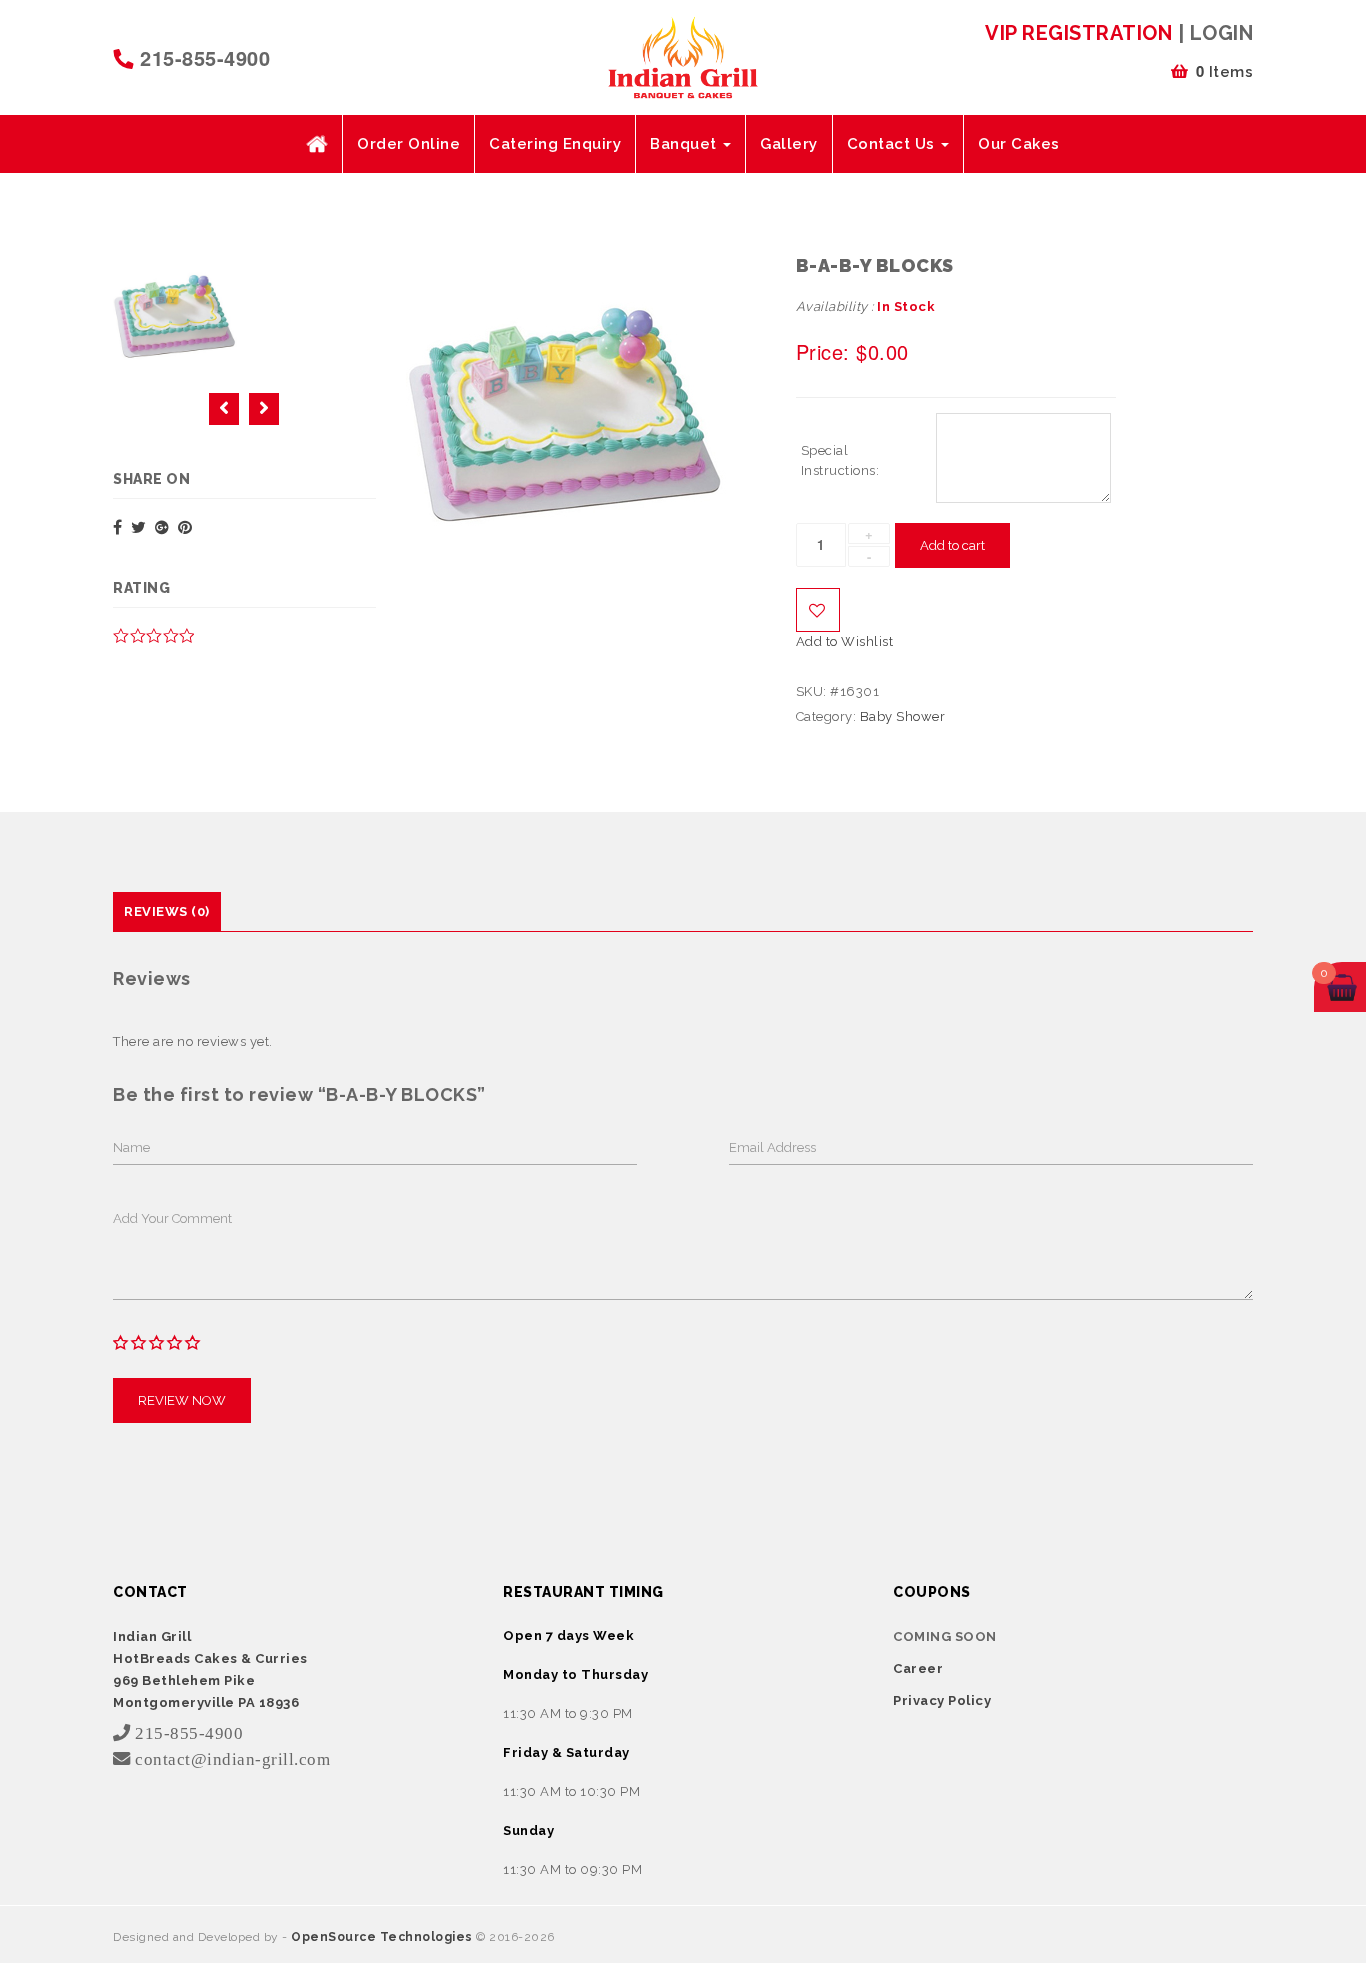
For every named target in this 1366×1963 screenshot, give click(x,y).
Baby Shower (903, 716)
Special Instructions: (840, 460)
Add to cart (952, 545)
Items (1225, 71)
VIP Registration (1078, 33)
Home (317, 144)
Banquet (685, 144)
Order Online (408, 144)
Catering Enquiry (555, 144)
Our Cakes (1019, 144)
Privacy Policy (942, 1700)
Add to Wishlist (818, 610)
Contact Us (893, 144)
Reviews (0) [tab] (167, 911)
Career (918, 1668)
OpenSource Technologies (383, 1937)
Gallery (789, 144)
